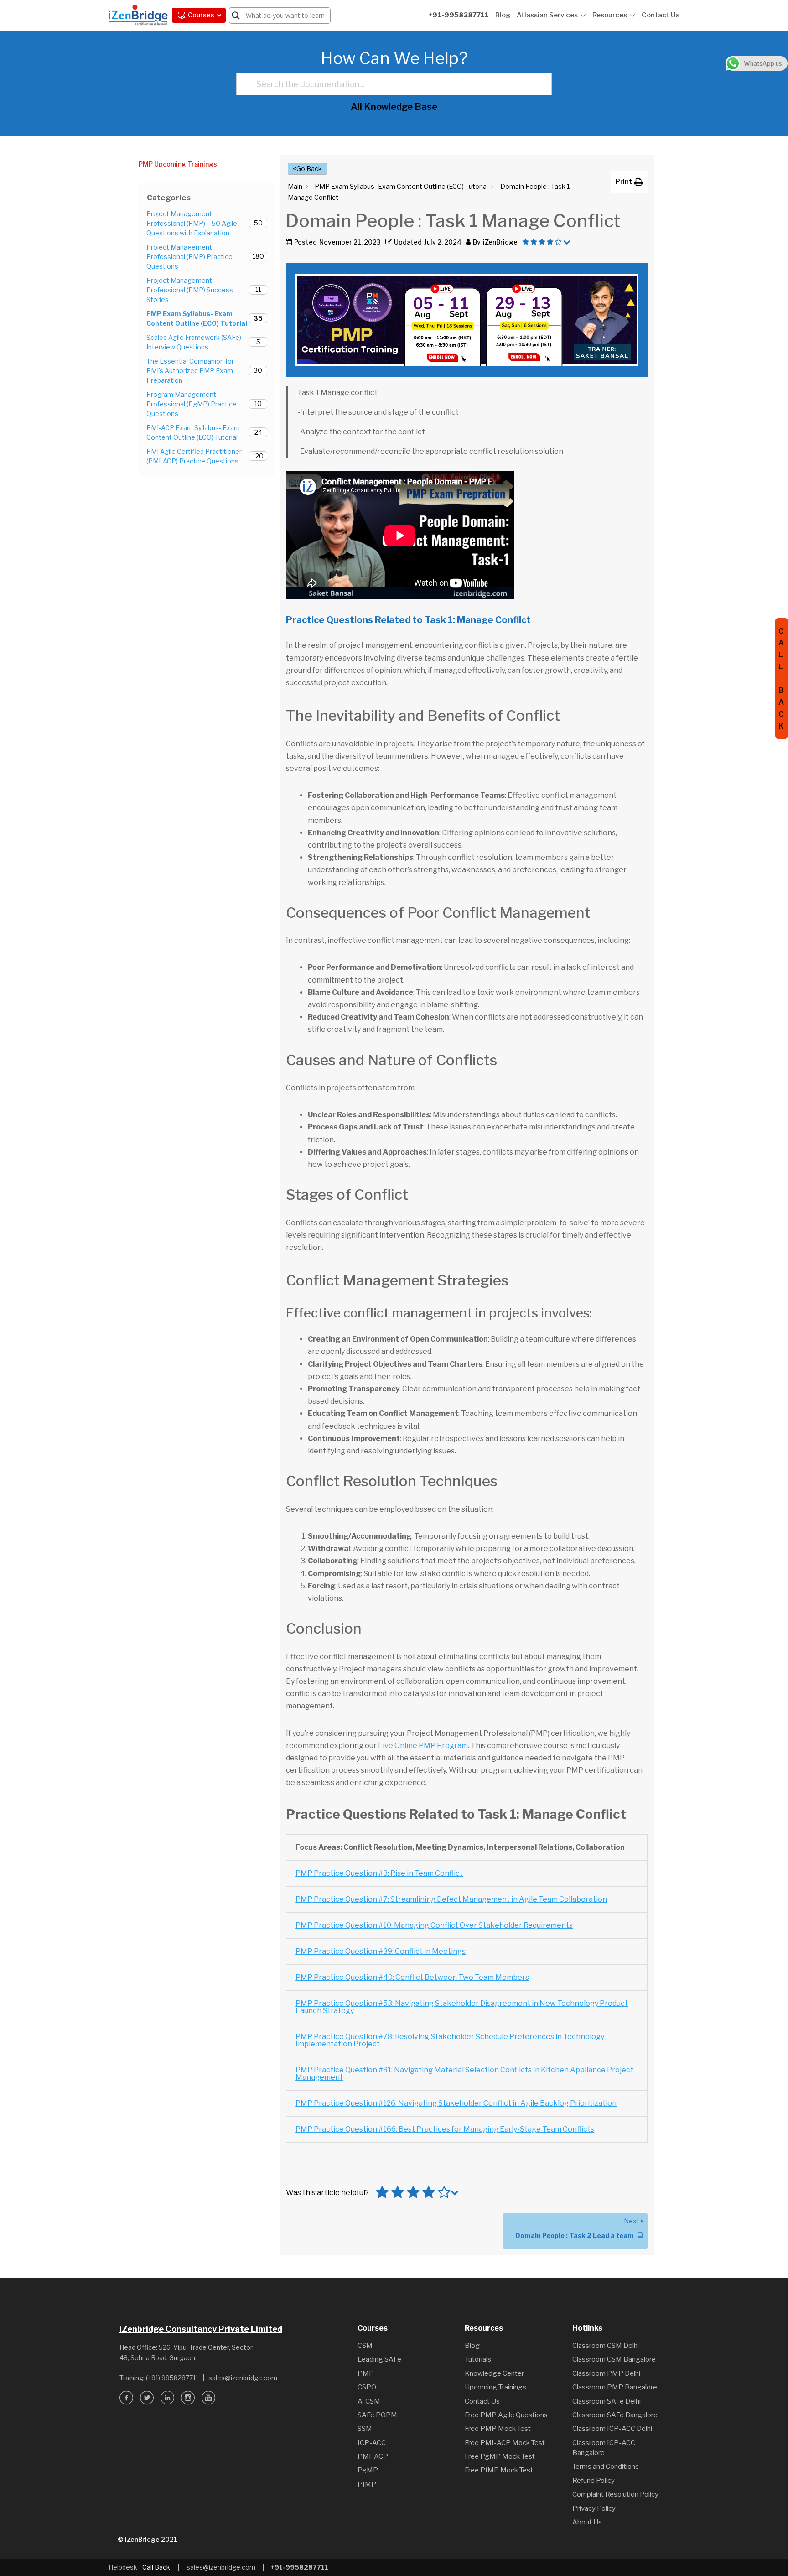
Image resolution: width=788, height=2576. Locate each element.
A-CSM (369, 2401)
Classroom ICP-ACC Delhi (612, 2429)
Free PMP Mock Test (498, 2429)
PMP (305, 2003)
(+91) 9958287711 (172, 2378)
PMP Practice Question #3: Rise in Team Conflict (379, 1873)
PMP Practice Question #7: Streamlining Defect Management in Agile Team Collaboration (451, 1899)
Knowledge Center (494, 2373)
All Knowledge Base (394, 107)
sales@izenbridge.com (243, 2378)
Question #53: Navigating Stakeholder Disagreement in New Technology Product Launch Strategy (462, 2007)
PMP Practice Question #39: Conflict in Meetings (381, 1951)
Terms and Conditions (606, 2467)
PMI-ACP (373, 2456)
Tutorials (478, 2359)
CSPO (367, 2387)
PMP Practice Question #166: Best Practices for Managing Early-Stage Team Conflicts (445, 2129)
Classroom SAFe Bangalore (615, 2415)
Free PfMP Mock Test (499, 2470)
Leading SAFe (379, 2359)
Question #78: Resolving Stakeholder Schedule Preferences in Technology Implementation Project (450, 2040)
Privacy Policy (594, 2508)
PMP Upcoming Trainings (178, 164)
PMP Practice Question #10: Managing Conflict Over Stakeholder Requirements (434, 1925)
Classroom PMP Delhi (606, 2373)
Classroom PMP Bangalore (615, 2387)
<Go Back (307, 169)
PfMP (367, 2484)
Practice (329, 2003)
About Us (587, 2522)
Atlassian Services (547, 15)
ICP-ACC (372, 2443)
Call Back (156, 2567)
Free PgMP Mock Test (500, 2456)
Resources (610, 15)
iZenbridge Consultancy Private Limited (201, 2329)
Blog (503, 15)
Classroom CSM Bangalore (614, 2359)
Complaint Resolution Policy (615, 2494)
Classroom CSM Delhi (606, 2346)
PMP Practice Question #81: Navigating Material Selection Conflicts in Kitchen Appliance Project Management (464, 2074)
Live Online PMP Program (423, 1746)
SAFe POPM (377, 2415)
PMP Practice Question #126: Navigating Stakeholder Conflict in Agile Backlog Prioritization (456, 2103)
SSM (365, 2429)
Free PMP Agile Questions (506, 2415)
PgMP (368, 2470)
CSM (365, 2346)
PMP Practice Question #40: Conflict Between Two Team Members (412, 1977)
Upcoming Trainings (495, 2387)
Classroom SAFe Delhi (607, 2401)
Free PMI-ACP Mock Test (505, 2443)
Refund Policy (594, 2481)
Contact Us (661, 15)
